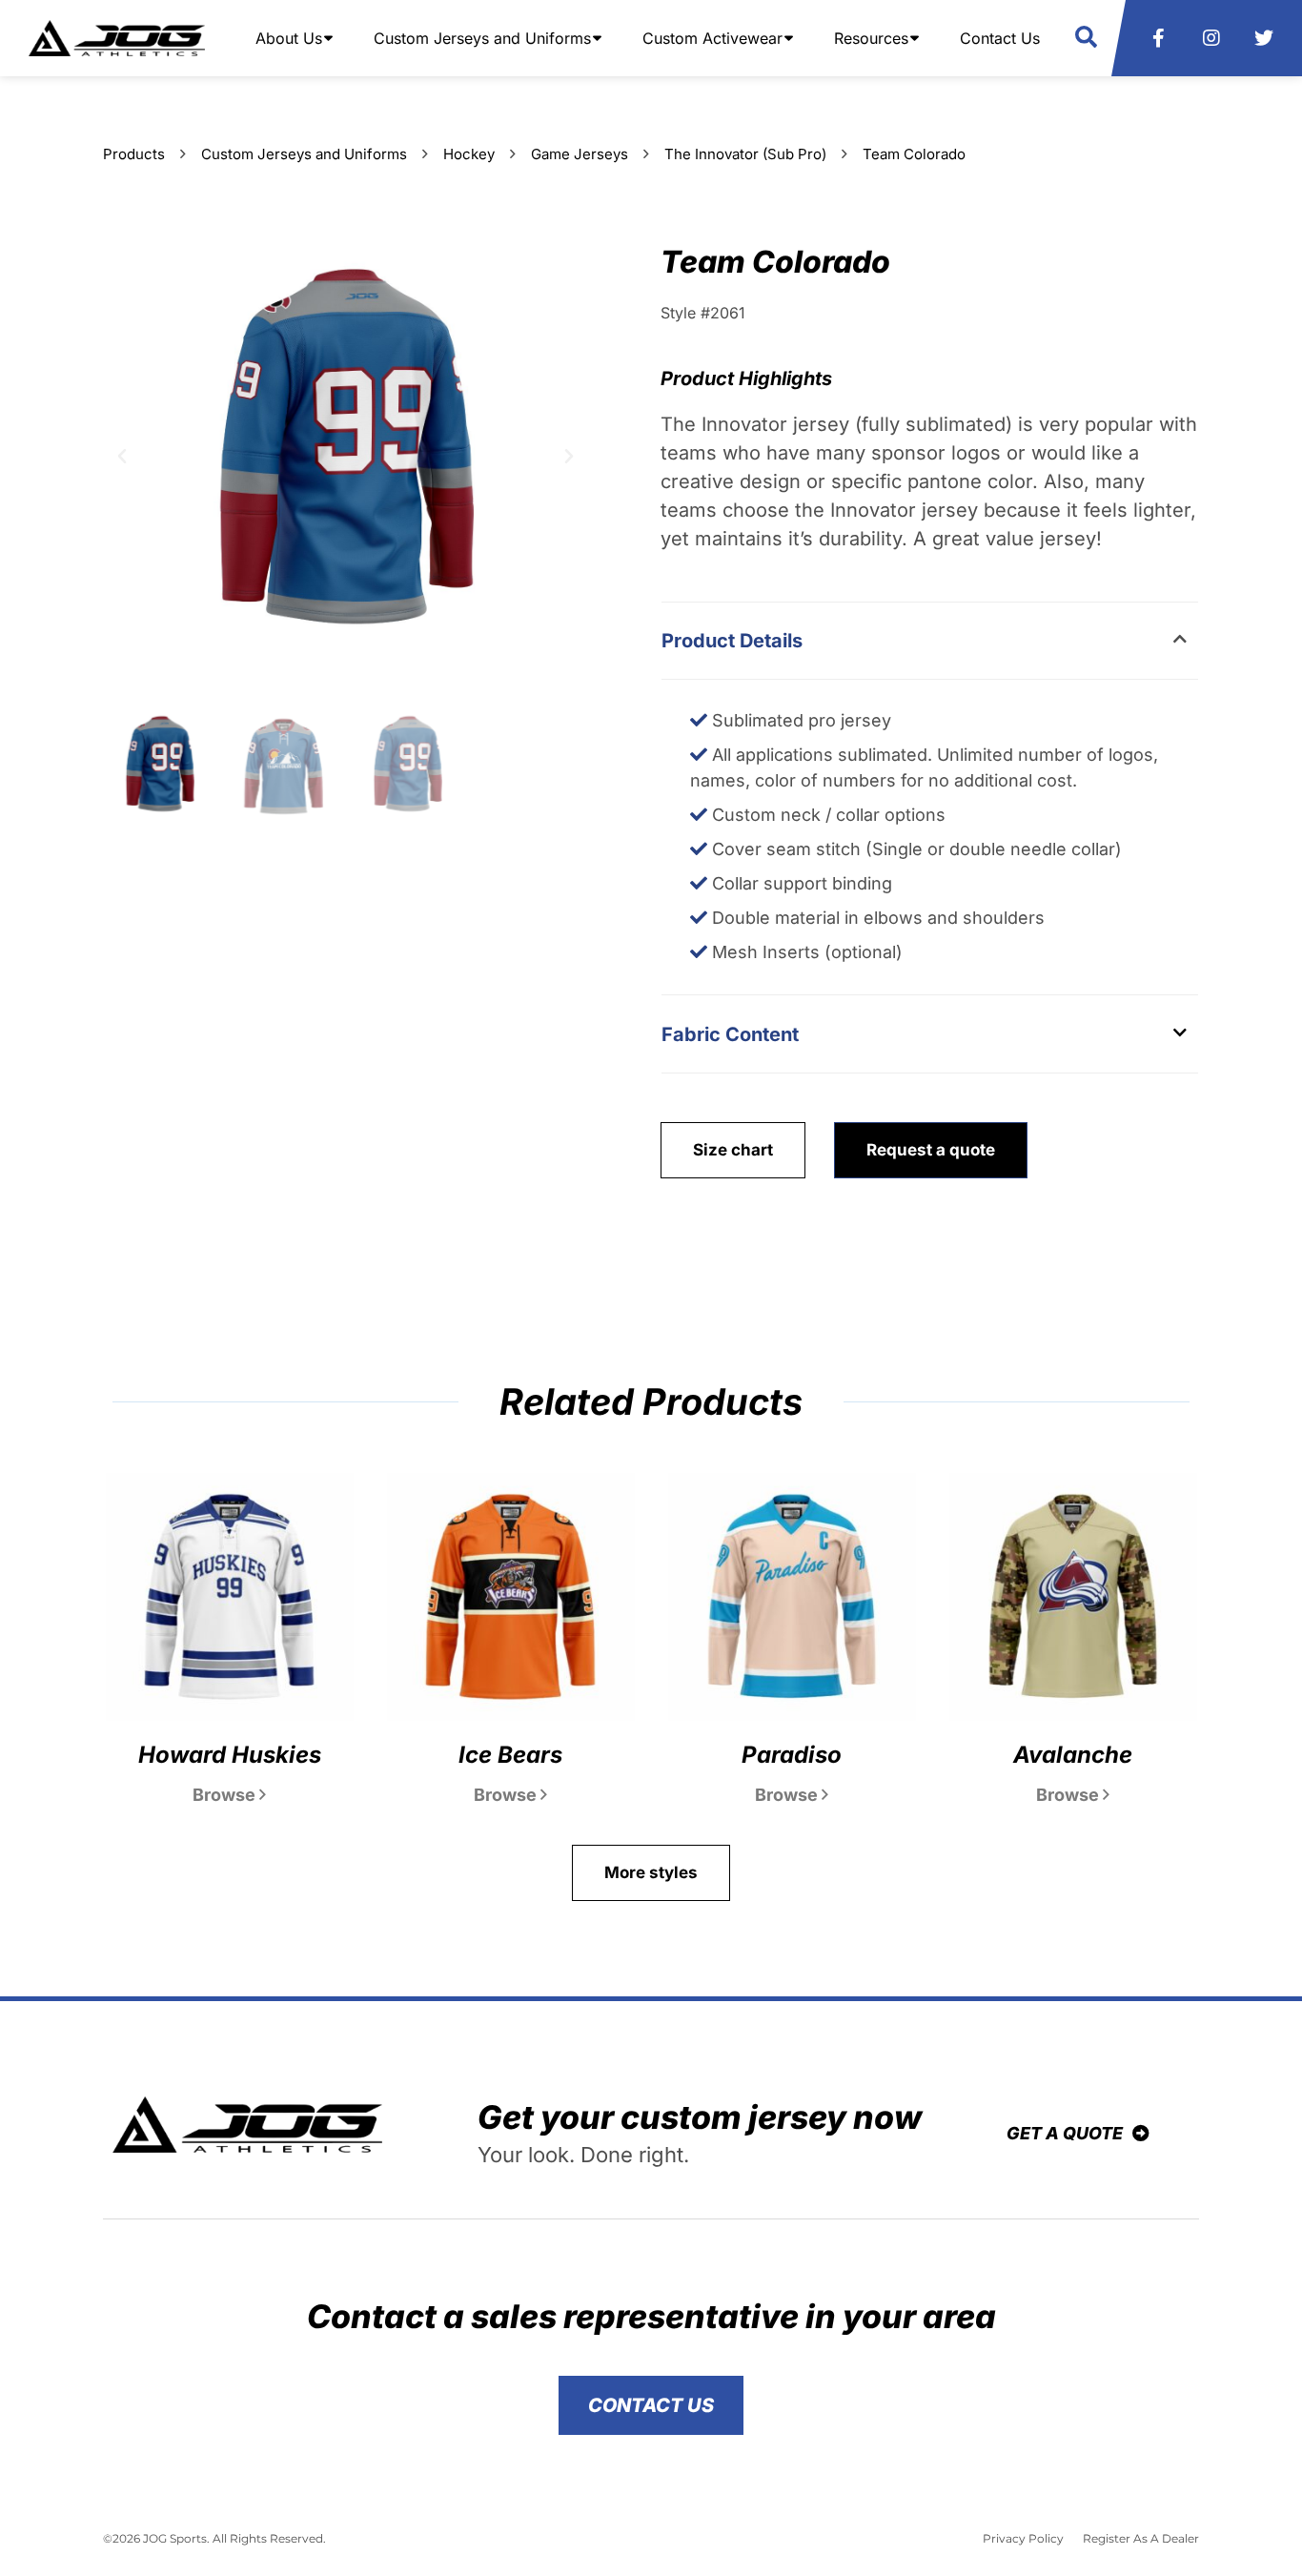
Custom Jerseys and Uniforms (304, 154)
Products (134, 154)
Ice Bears (510, 1755)
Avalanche (1073, 1755)
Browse (226, 1795)
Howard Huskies (230, 1755)
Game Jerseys (580, 154)
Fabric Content (730, 1034)
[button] (1086, 38)
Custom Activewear (712, 38)
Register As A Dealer (1141, 2538)
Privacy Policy (1023, 2538)
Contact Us (1000, 38)
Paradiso (792, 1755)
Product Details (732, 641)
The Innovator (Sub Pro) (745, 154)
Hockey (469, 154)
